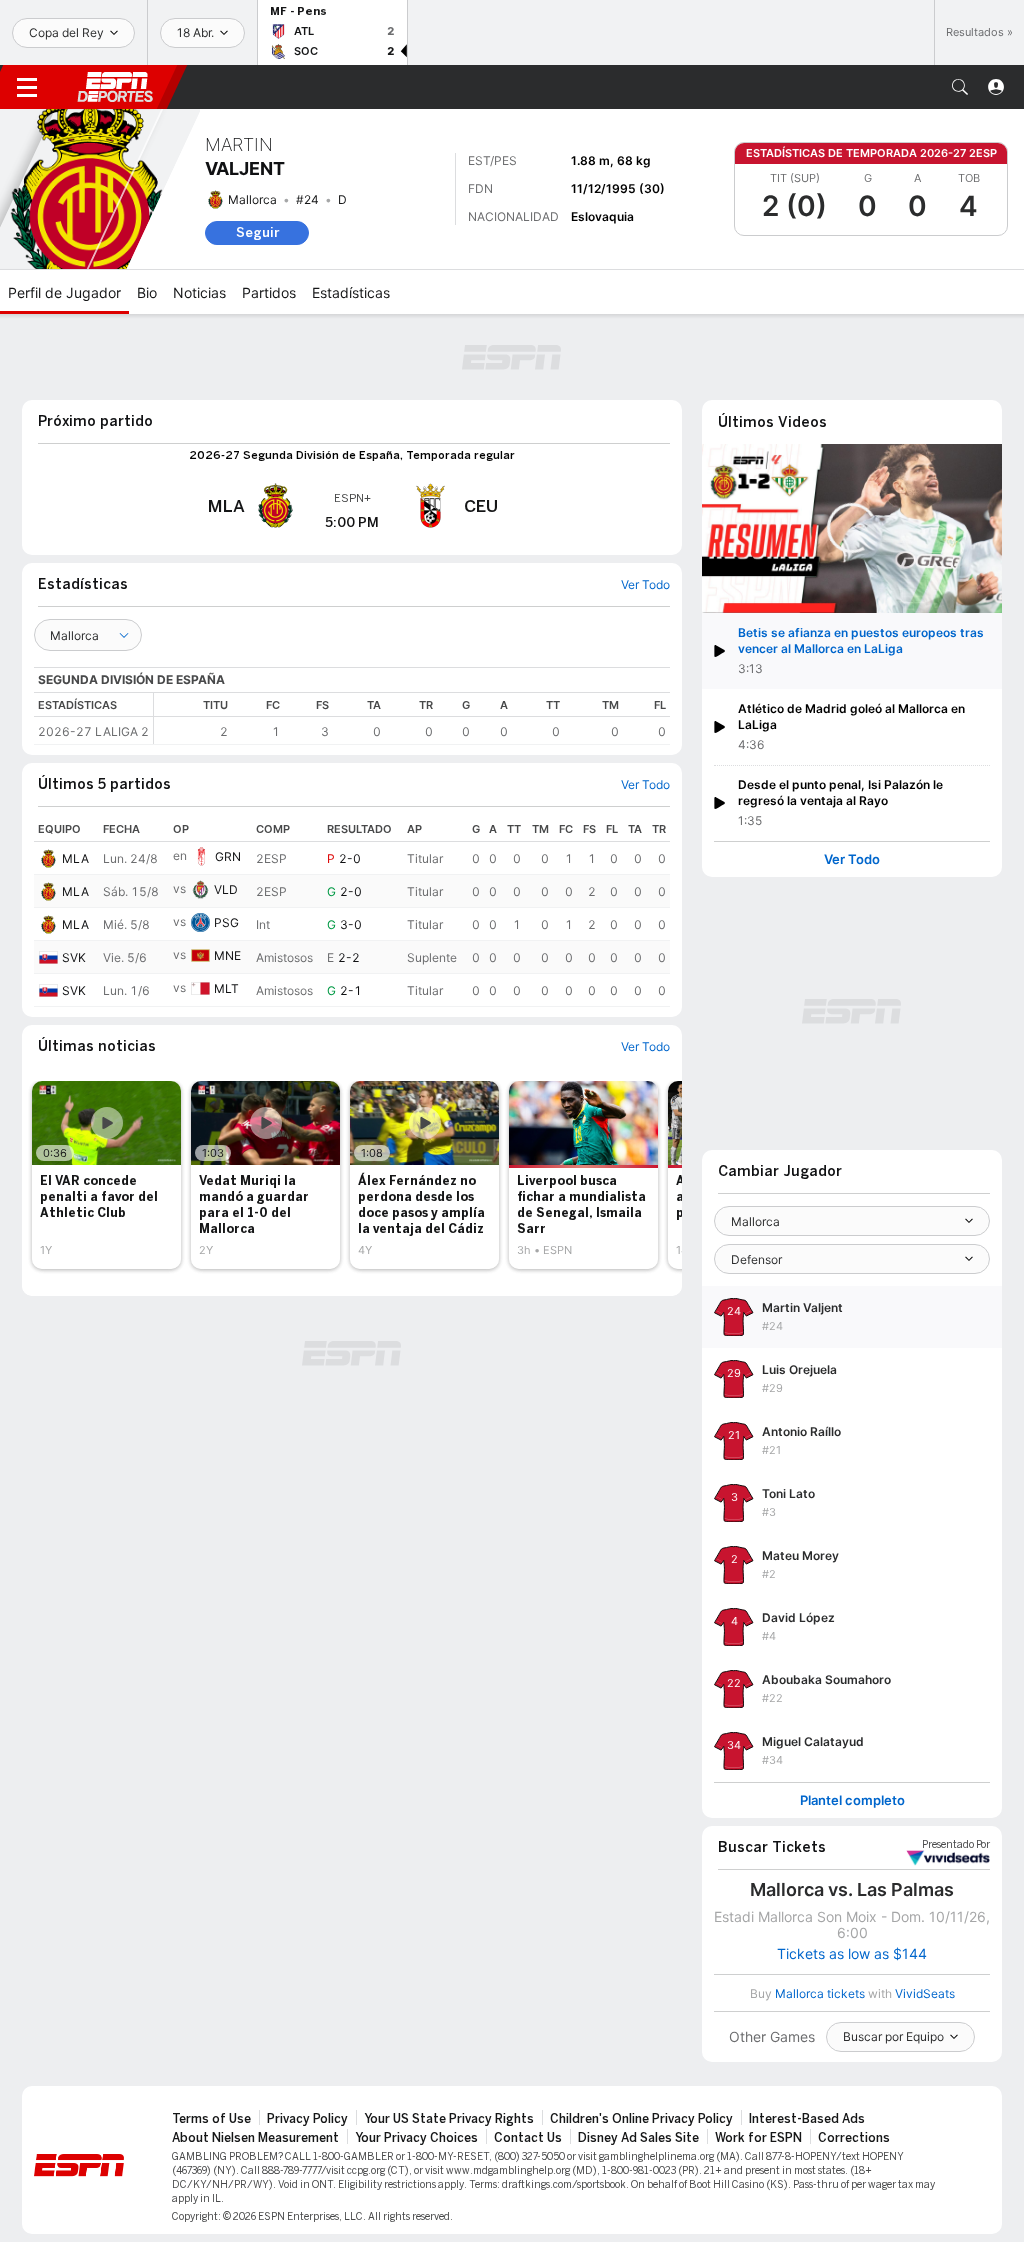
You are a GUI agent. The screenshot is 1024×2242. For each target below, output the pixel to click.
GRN (228, 856)
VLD (226, 889)
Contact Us (528, 2138)
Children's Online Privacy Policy (641, 2119)
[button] (960, 87)
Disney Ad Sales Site (638, 2138)
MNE (227, 955)
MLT (226, 988)
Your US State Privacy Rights (449, 2119)
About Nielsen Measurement (255, 2138)
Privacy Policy (307, 2119)
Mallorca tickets (820, 1993)
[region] (412, 718)
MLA (75, 858)
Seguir (257, 232)
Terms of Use (211, 2119)
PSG (226, 922)
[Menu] (27, 87)
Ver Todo (852, 859)
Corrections (854, 2138)
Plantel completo (852, 1800)
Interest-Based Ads (807, 2119)
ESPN (115, 87)
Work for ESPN (758, 2138)
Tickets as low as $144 (852, 1954)
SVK (74, 957)
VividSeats (956, 1845)
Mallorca (252, 199)
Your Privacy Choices (416, 2138)
